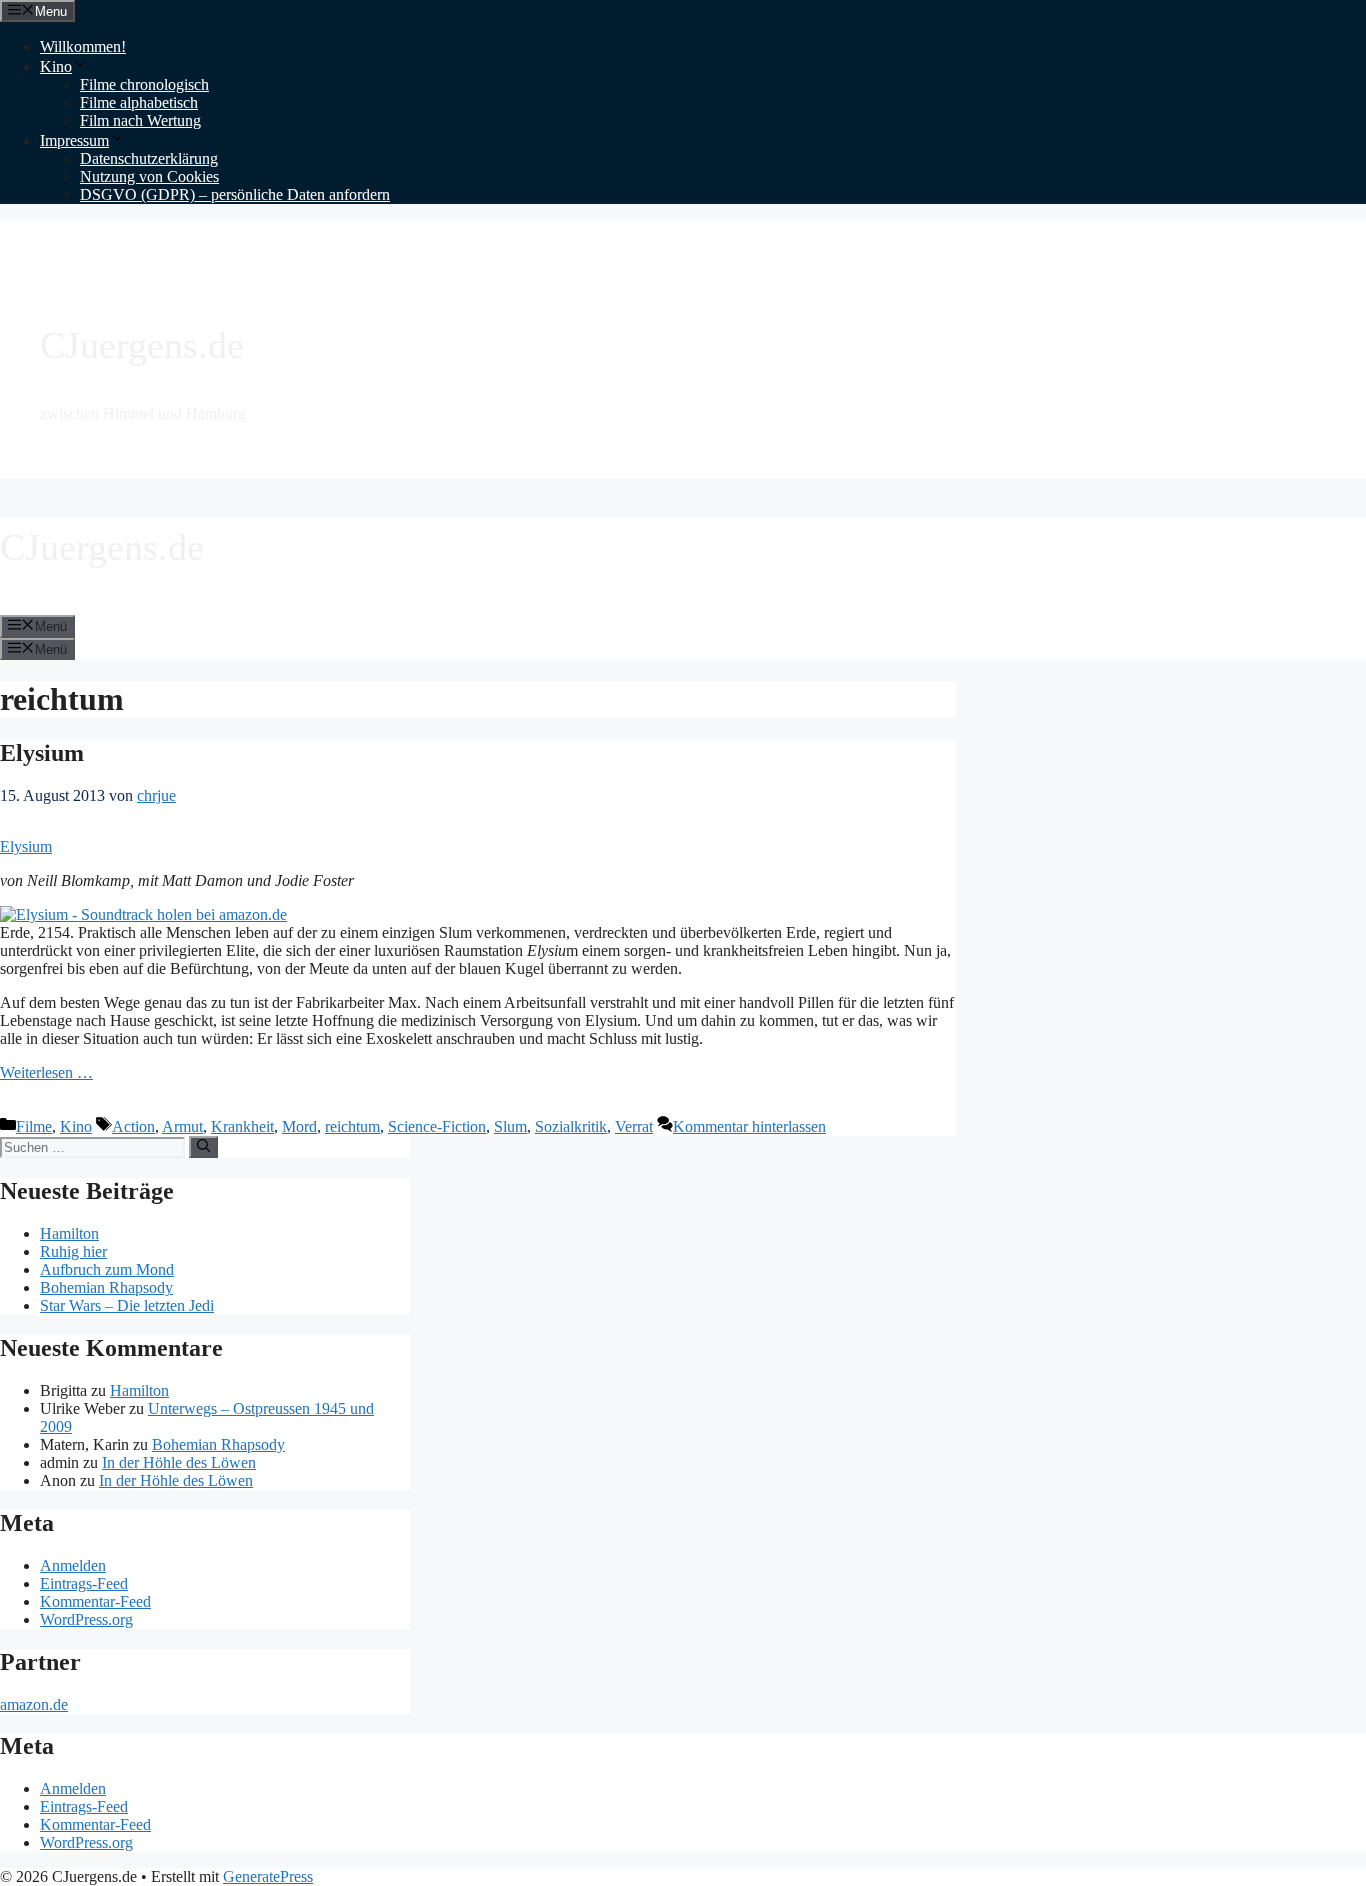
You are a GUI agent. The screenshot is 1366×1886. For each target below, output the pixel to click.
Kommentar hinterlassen (749, 1126)
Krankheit (242, 1126)
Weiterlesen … (46, 1072)
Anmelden (73, 1565)
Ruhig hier (73, 1251)
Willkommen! (83, 46)
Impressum (74, 140)
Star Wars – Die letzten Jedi (127, 1305)
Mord (299, 1126)
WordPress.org (86, 1619)
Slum (510, 1126)
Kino (56, 66)
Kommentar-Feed (95, 1601)
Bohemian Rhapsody (106, 1287)
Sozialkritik (571, 1126)
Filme (34, 1126)
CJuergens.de (142, 345)
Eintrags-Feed (84, 1583)
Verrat (634, 1126)
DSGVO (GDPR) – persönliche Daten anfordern (235, 194)
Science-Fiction (437, 1126)
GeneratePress (268, 1876)
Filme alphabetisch (139, 102)
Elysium (42, 753)
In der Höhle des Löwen (179, 1462)
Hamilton (69, 1233)
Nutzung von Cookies (149, 176)
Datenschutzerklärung (149, 158)
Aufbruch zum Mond (107, 1269)
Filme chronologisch (144, 84)
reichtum (352, 1126)
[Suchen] (203, 1147)
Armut (182, 1126)
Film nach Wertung (140, 120)
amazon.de (34, 1704)
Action (133, 1126)
